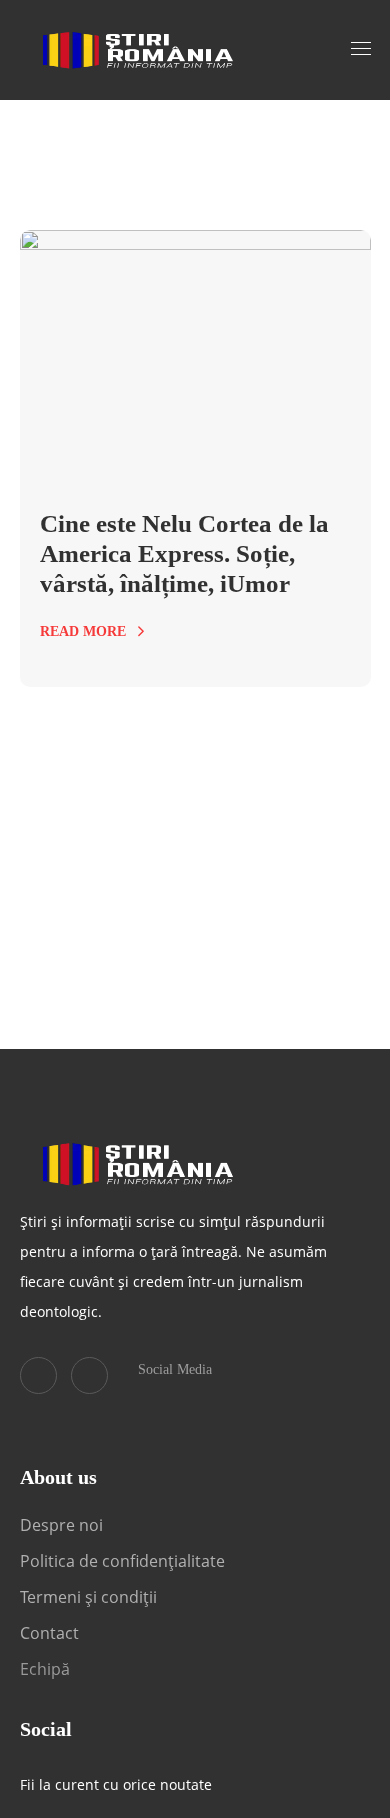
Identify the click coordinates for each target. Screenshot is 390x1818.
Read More (83, 631)
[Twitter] (38, 1375)
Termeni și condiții (88, 1597)
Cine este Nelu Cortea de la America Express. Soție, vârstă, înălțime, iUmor (184, 553)
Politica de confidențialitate (122, 1561)
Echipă (45, 1669)
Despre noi (61, 1525)
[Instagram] (89, 1375)
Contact (51, 1633)
